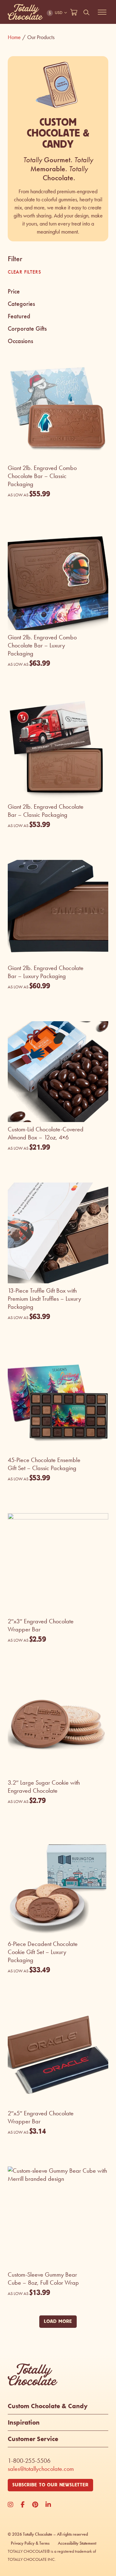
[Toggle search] (87, 12)
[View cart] (74, 12)
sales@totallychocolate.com (41, 2469)
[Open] (102, 12)
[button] (58, 292)
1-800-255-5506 (29, 2461)
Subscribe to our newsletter (50, 2485)
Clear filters (24, 272)
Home (17, 37)
